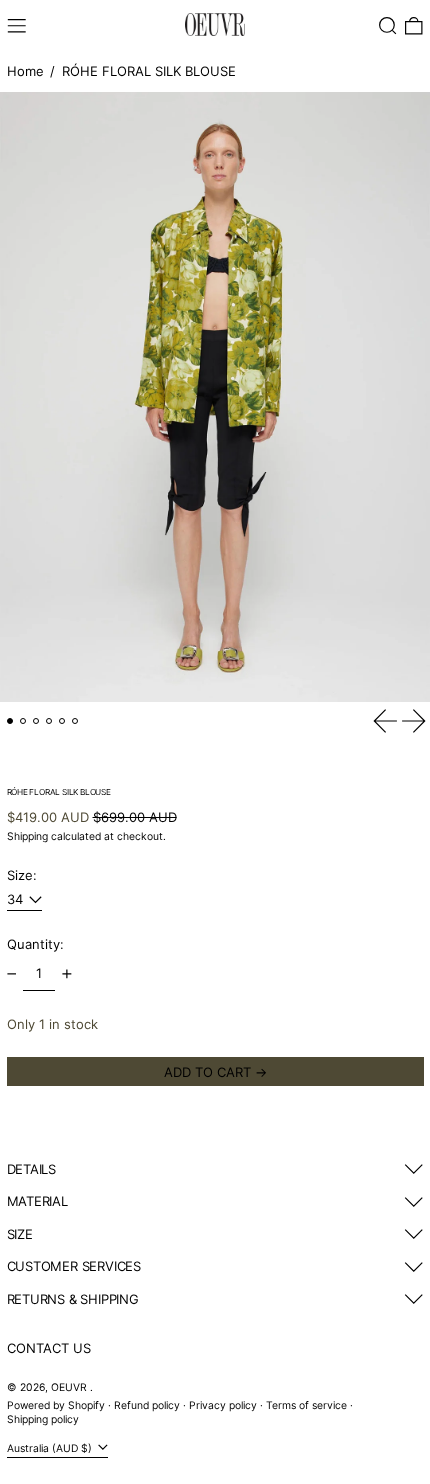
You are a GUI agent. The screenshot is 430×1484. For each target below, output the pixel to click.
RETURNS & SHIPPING (73, 1299)
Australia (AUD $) (51, 1448)
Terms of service (306, 1405)
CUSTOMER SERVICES (74, 1266)
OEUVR (70, 1387)
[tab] (10, 721)
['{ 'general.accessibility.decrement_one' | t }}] (11, 974)
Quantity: (35, 944)
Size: (22, 875)
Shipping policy (43, 1419)
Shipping (27, 836)
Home (25, 71)
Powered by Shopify (56, 1405)
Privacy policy (223, 1405)
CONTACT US (49, 1348)
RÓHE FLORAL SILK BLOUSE (149, 71)
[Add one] (66, 974)
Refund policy (147, 1405)
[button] (388, 26)
